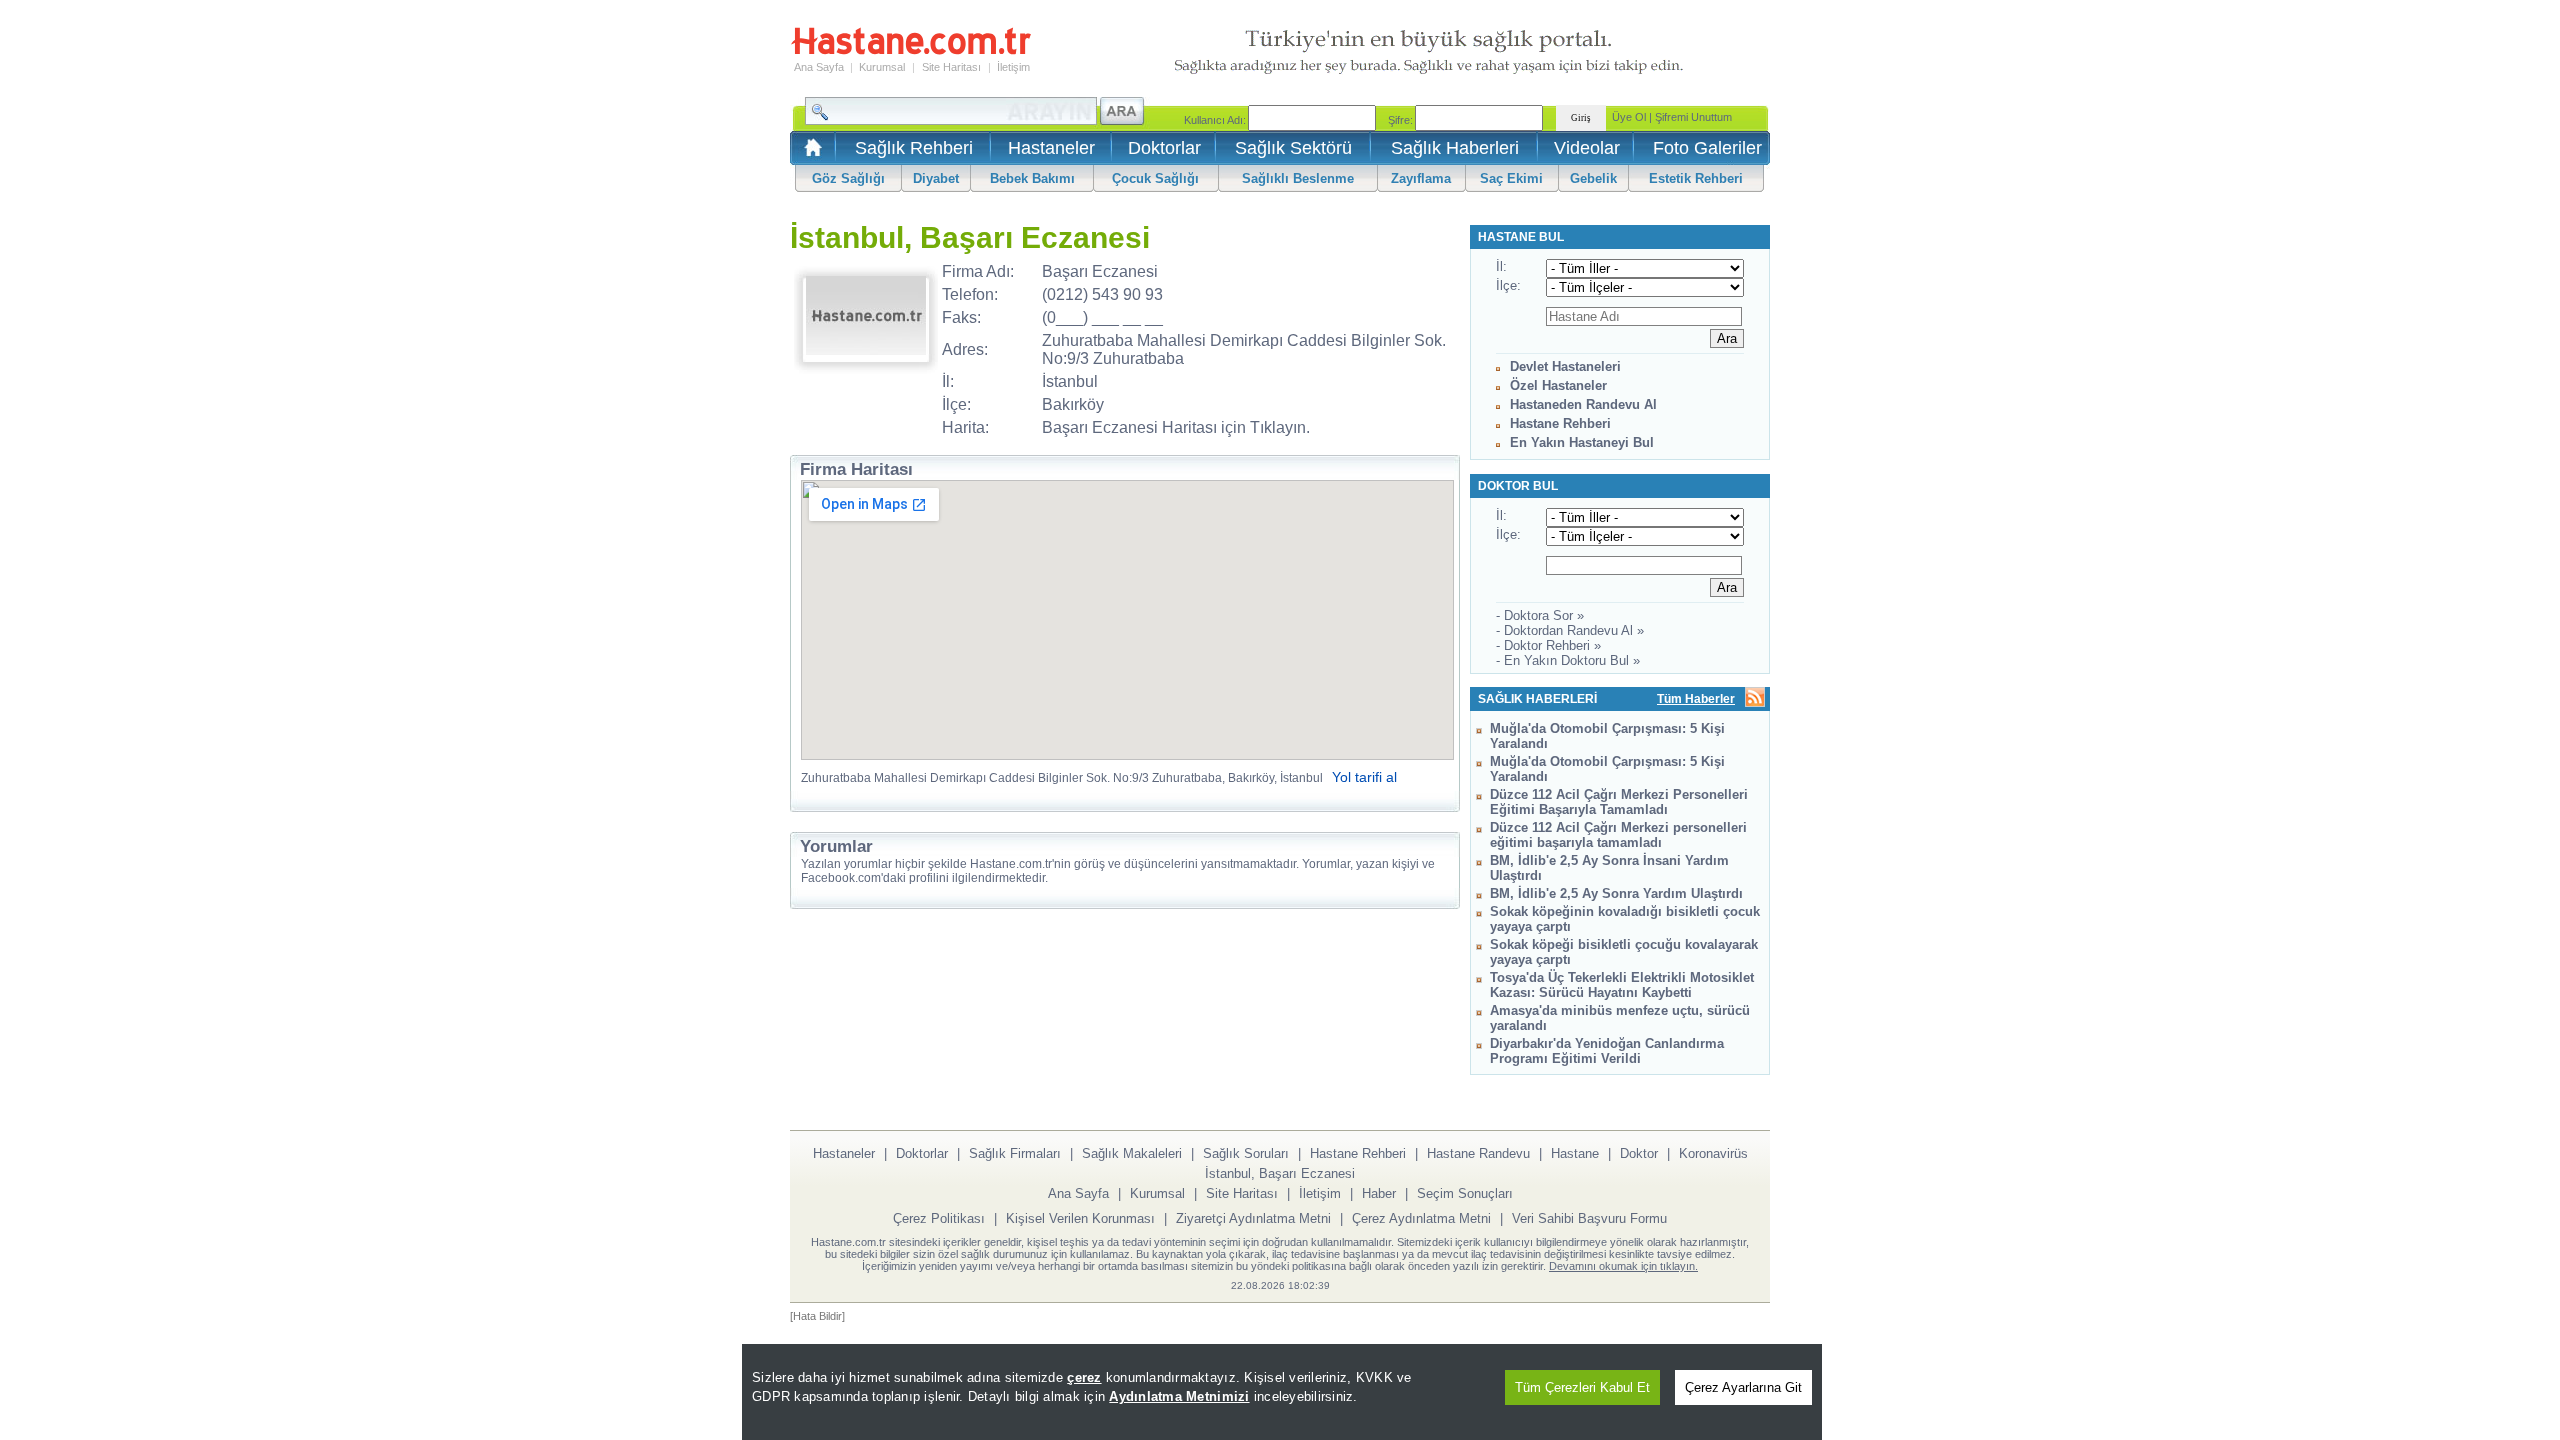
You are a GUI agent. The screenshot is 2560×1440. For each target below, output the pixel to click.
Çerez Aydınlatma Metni (1421, 1218)
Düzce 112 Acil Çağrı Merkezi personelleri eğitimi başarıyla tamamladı (1618, 835)
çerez (1084, 1377)
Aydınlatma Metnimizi (1179, 1396)
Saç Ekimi (1511, 178)
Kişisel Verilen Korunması (1080, 1218)
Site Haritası (951, 67)
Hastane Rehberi (1560, 423)
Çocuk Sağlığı (1155, 178)
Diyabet (936, 178)
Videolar (1587, 148)
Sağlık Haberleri (1455, 148)
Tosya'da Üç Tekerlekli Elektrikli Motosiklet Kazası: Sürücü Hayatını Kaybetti (1622, 985)
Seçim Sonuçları (1465, 1193)
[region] (1282, 1392)
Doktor (1639, 1153)
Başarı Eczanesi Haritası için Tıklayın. (1176, 427)
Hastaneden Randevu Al (1583, 404)
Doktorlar (1164, 148)
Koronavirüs (1713, 1153)
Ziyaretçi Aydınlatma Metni (1253, 1218)
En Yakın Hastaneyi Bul (1582, 442)
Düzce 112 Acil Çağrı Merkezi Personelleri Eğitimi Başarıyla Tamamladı (1619, 802)
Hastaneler (1051, 148)
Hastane (1575, 1153)
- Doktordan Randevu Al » (1570, 630)
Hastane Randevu (1478, 1153)
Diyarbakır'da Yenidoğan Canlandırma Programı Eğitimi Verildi (1607, 1051)
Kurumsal (882, 67)
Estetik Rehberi (1696, 178)
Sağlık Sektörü (1293, 148)
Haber (1379, 1193)
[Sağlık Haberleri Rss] (1755, 698)
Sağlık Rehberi (914, 148)
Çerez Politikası (939, 1218)
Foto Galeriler (1707, 148)
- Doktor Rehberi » (1548, 645)
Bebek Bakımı (1032, 178)
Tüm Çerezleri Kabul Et (1582, 1387)
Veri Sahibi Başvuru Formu (1589, 1218)
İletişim (1013, 67)
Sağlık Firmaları (1015, 1153)
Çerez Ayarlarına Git (1743, 1387)
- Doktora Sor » (1540, 615)
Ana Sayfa (819, 67)
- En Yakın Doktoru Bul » (1568, 660)
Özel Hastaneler (1558, 385)
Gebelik (1593, 178)
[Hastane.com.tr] (911, 52)
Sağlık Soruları (1246, 1153)
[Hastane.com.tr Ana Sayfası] (809, 153)
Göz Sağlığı (848, 178)
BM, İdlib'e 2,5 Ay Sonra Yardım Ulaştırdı (1616, 893)
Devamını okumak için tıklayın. (1623, 1266)
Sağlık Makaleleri (1132, 1153)
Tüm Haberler (1696, 699)
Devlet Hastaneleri (1565, 366)
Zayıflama (1421, 178)
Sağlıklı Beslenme (1298, 178)
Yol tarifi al (1364, 777)
